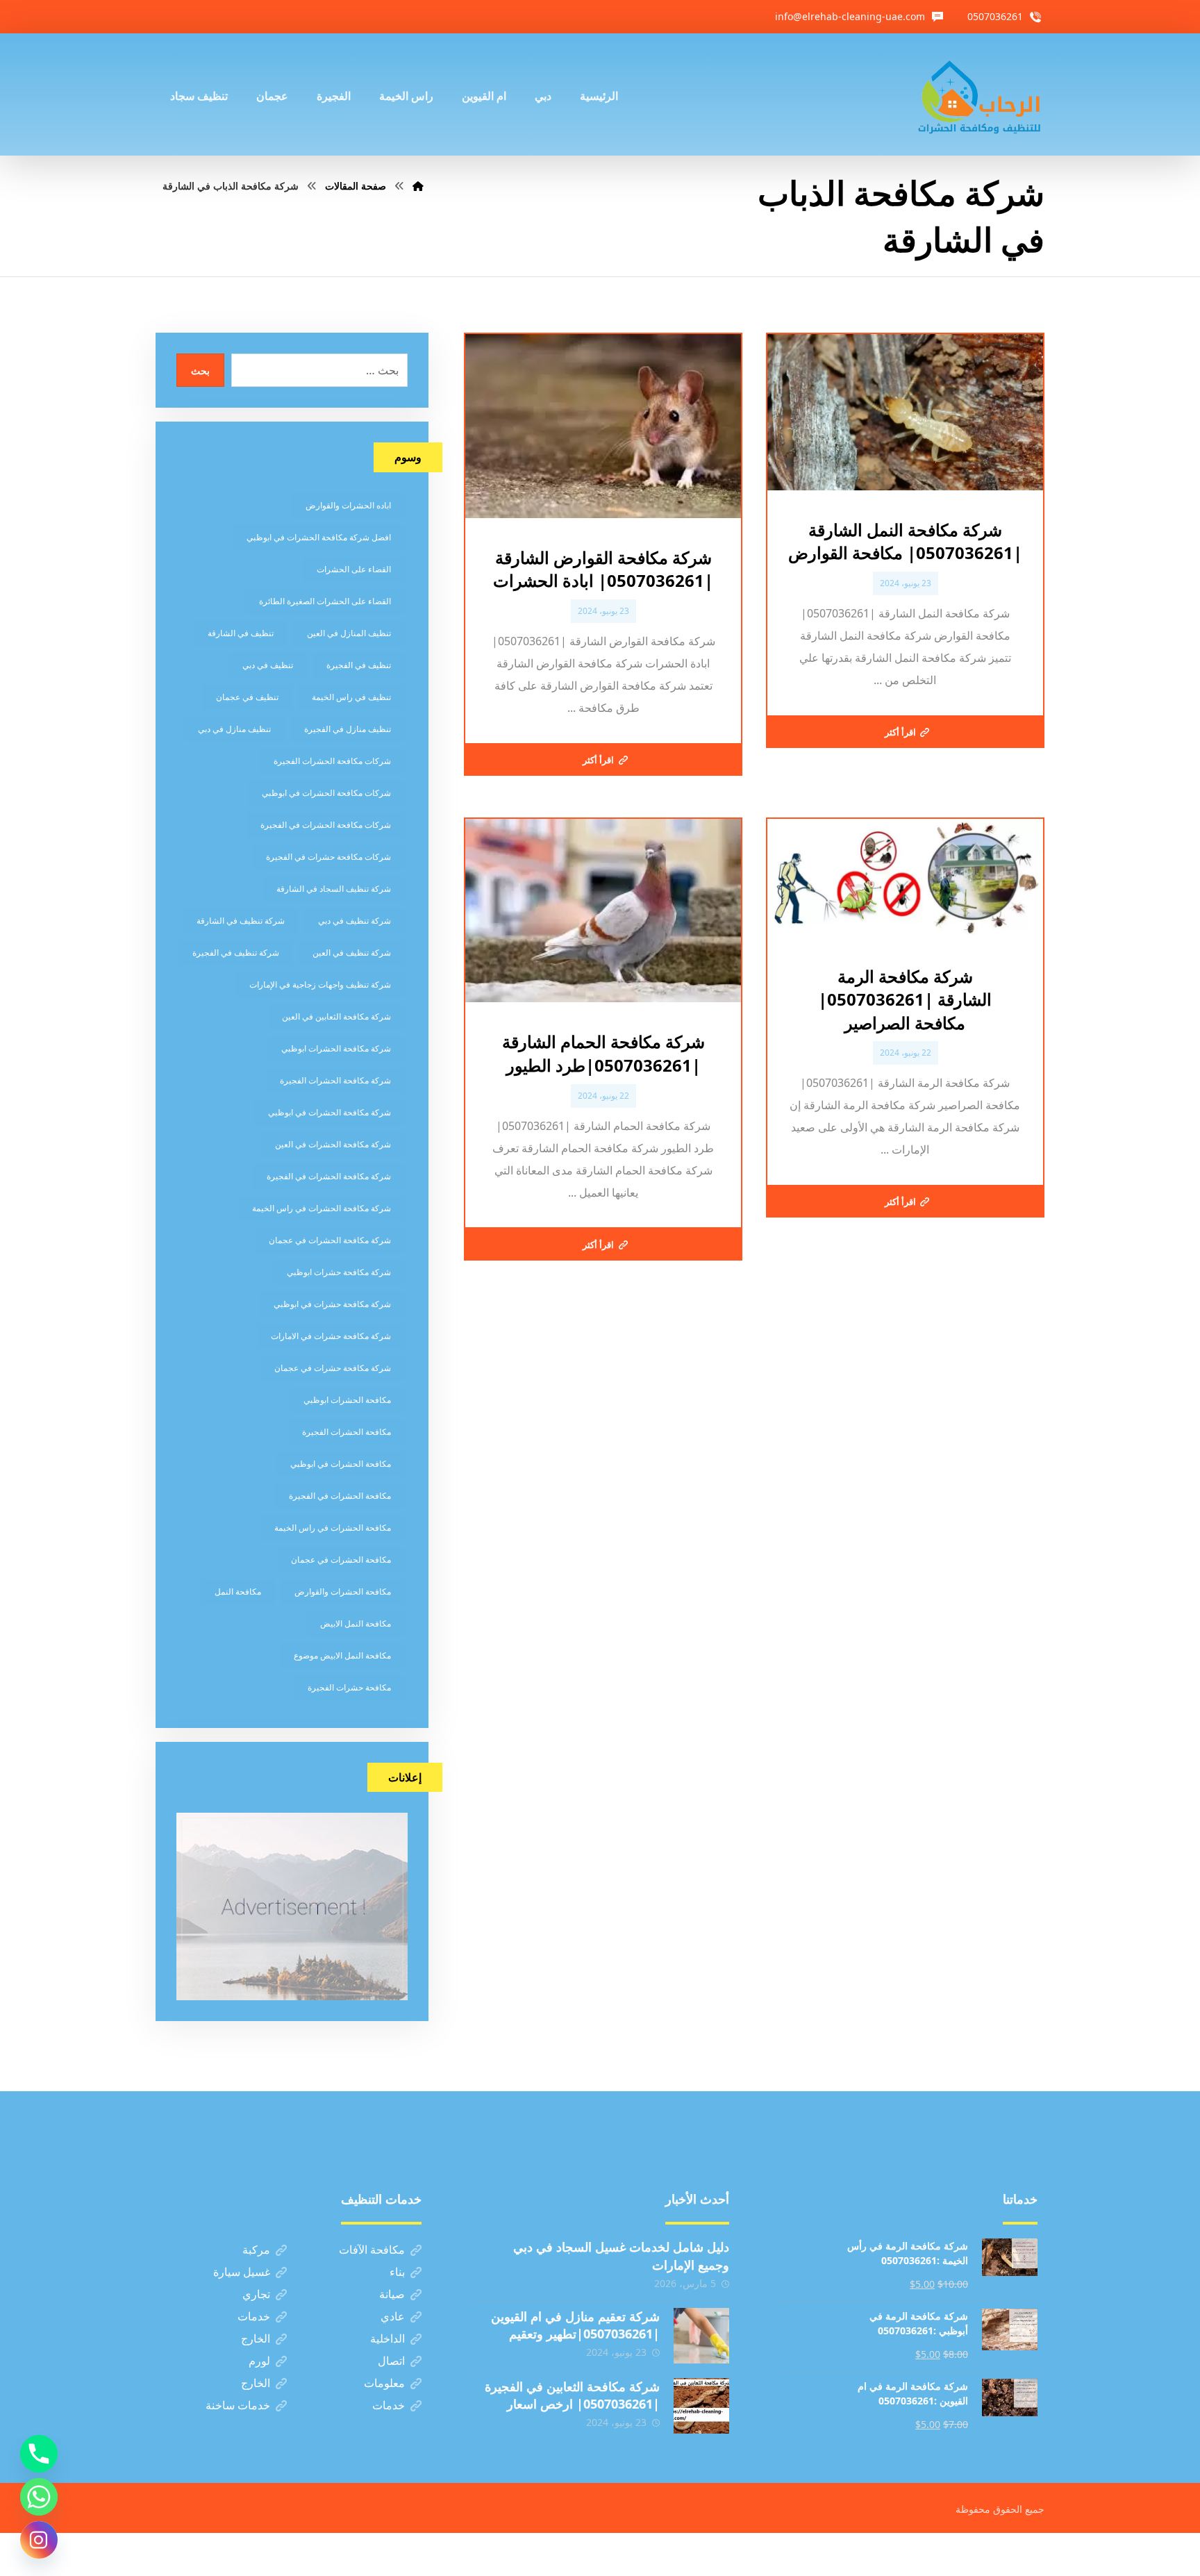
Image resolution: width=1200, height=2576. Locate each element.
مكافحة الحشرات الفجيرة (347, 1432)
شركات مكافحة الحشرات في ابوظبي (326, 793)
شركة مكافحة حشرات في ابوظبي (332, 1304)
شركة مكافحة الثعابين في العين (336, 1016)
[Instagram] (39, 2540)
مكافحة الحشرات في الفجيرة (340, 1496)
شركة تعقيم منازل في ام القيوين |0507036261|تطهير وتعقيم (575, 2325)
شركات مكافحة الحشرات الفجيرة (332, 761)
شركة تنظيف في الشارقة (241, 921)
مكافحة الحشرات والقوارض (343, 1592)
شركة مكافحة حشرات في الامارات (331, 1336)
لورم (259, 2361)
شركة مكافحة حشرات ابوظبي (339, 1272)
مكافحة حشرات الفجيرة (349, 1687)
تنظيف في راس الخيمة (351, 697)
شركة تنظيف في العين (352, 953)
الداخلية (387, 2338)
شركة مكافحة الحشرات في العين (333, 1144)
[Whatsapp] (39, 2497)
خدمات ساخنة (238, 2405)
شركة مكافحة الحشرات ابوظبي (336, 1048)
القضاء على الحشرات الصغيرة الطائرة (325, 601)
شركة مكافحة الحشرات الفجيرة (335, 1080)
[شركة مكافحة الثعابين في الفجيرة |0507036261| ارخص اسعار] (701, 2406)
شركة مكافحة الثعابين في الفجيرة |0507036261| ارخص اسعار (572, 2395)
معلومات (384, 2383)
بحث (200, 371)
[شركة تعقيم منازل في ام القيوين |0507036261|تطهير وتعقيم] (701, 2336)
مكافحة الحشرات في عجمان (341, 1560)
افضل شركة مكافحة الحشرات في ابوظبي (319, 537)
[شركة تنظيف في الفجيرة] (980, 94)
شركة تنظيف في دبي (355, 921)
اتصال (391, 2361)
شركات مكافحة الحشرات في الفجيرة (326, 825)
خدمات (254, 2316)
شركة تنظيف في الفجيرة (236, 953)
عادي (393, 2316)
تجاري (256, 2294)
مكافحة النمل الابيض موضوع (342, 1655)
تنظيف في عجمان (247, 697)
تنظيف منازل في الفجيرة (348, 729)
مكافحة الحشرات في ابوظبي (341, 1464)
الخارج (256, 2338)
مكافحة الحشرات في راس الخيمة (333, 1528)
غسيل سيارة (242, 2272)
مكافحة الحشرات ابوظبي (347, 1400)
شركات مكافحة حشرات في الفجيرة (328, 857)
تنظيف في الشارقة (241, 633)
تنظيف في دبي (268, 665)
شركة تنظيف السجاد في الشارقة (334, 889)
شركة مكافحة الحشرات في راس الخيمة (322, 1208)
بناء (397, 2272)
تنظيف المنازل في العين (349, 633)
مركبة (256, 2250)
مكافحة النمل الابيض (356, 1623)
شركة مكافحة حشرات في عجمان (333, 1368)
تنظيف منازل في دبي (234, 729)
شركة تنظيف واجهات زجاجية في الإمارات (320, 984)
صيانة (392, 2294)
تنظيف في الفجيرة (359, 665)
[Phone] (39, 2454)
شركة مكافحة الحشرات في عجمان (330, 1240)
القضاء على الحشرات (354, 569)
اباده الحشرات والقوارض (348, 505)
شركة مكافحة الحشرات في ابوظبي (330, 1112)
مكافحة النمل (238, 1592)
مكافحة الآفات (372, 2250)
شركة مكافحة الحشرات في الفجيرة (329, 1176)
